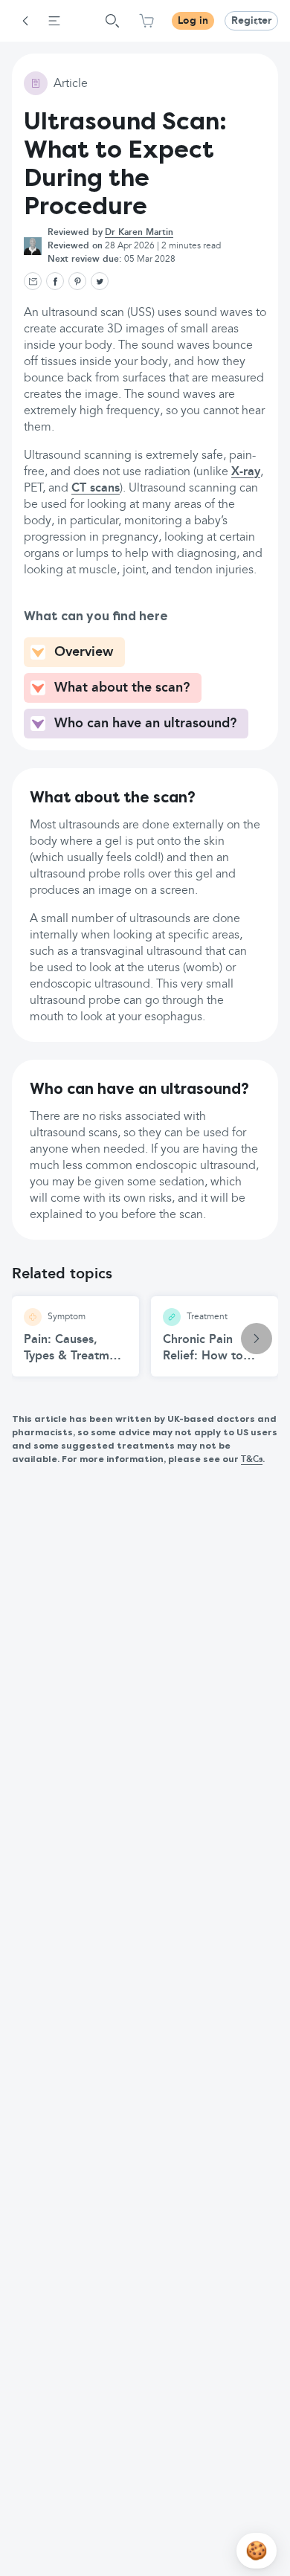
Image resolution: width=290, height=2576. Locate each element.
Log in (193, 21)
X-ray (246, 472)
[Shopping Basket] (146, 21)
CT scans (96, 489)
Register (251, 21)
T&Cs (252, 1460)
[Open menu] (54, 21)
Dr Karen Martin (139, 233)
